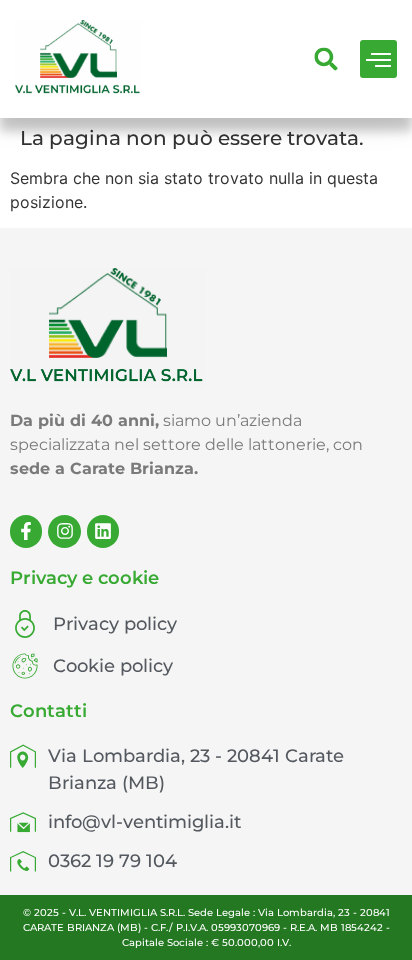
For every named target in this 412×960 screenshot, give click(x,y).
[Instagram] (64, 531)
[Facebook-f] (26, 531)
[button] (379, 59)
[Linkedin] (103, 531)
